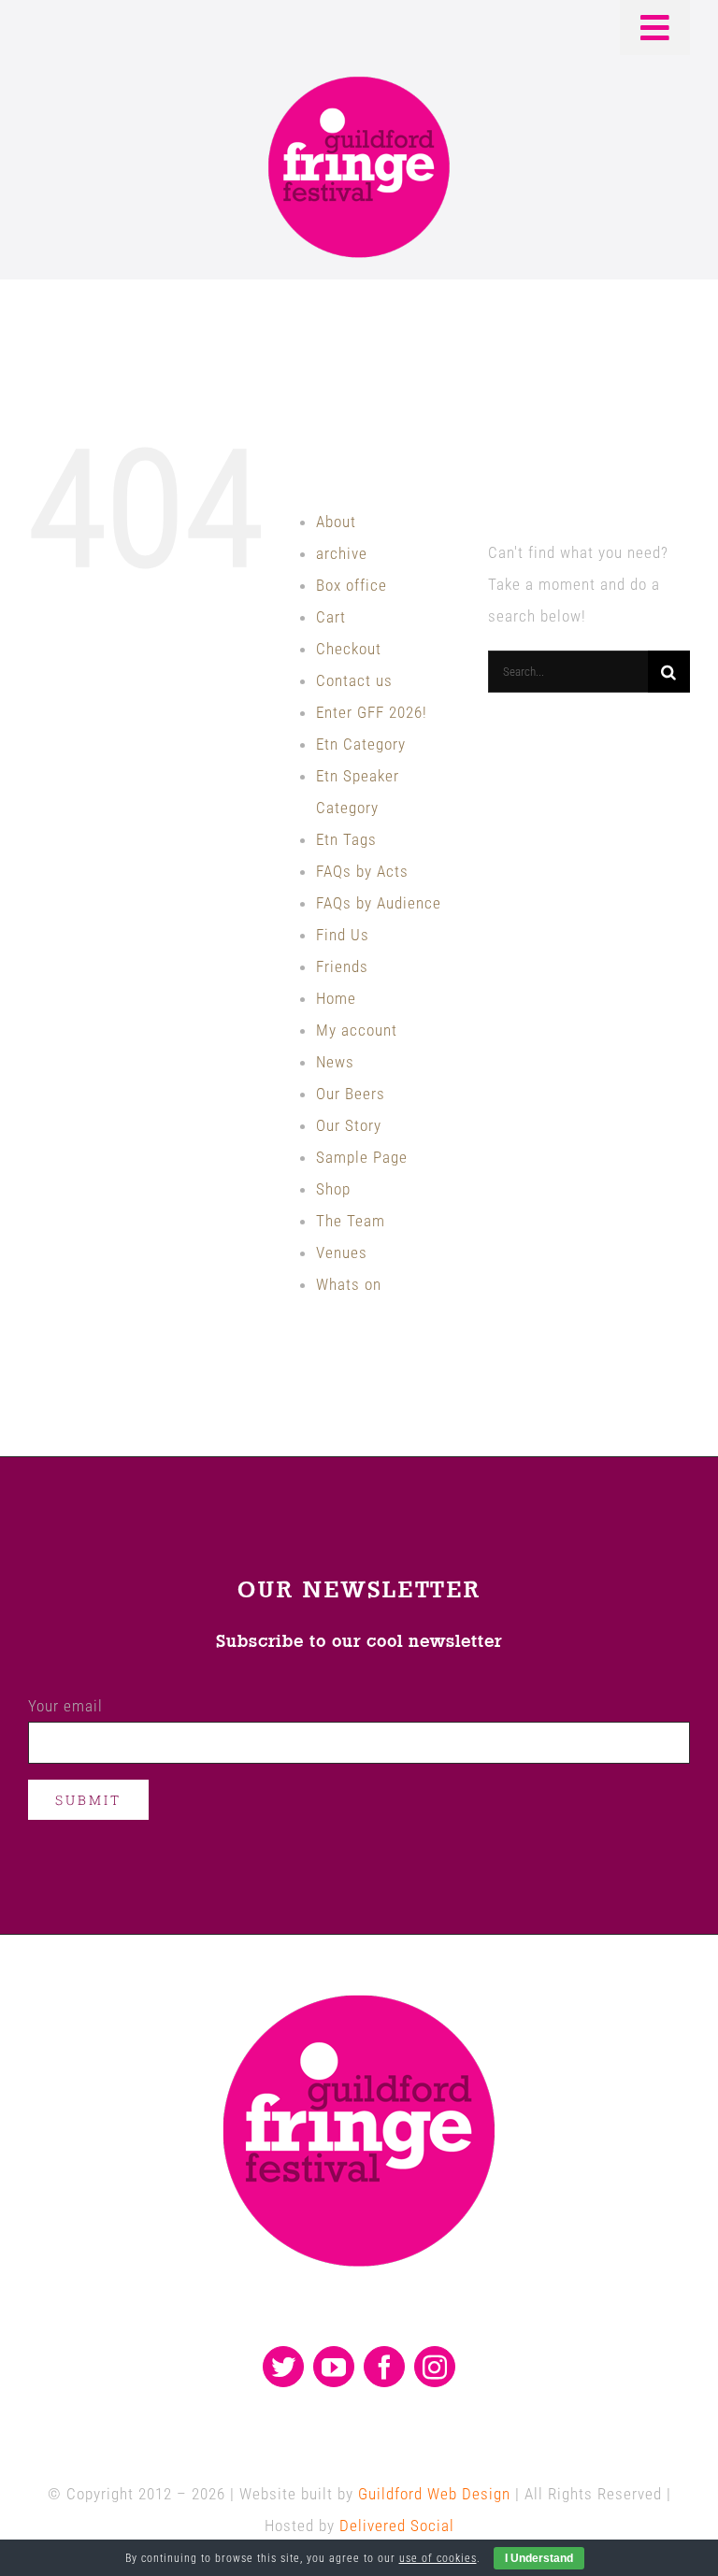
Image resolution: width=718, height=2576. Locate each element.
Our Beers (351, 1094)
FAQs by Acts (362, 871)
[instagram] (435, 2367)
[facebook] (384, 2367)
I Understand (539, 2558)
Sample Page (362, 1157)
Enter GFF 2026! (372, 712)
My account (357, 1030)
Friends (342, 966)
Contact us (354, 680)
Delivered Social (397, 2526)
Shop (333, 1189)
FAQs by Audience (379, 903)
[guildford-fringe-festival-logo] (359, 81)
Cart (331, 617)
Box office (352, 585)
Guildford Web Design (434, 2494)
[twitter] (283, 2367)
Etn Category (361, 744)
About (336, 522)
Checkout (349, 649)
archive (342, 553)
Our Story (349, 1125)
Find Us (343, 935)
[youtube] (334, 2367)
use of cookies (438, 2558)
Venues (342, 1252)
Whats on (349, 1284)
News (335, 1062)
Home (336, 998)
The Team (351, 1221)
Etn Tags (346, 839)
